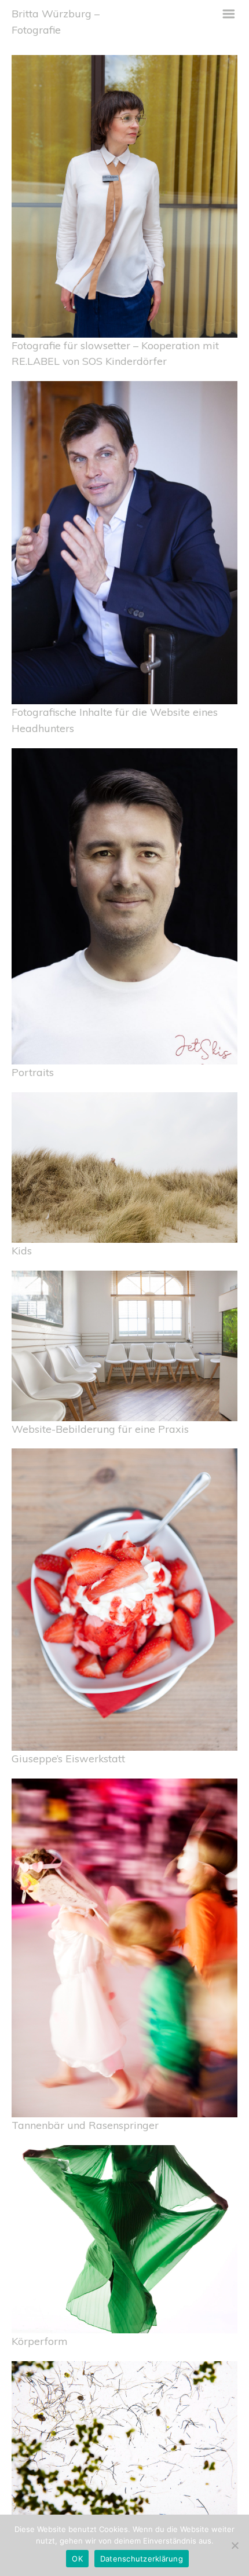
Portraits (33, 1072)
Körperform (40, 2341)
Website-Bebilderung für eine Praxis (100, 1429)
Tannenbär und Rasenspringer (85, 2125)
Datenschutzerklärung (142, 2559)
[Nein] (235, 2545)
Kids (22, 1250)
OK (77, 2559)
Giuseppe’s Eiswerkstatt (68, 1758)
